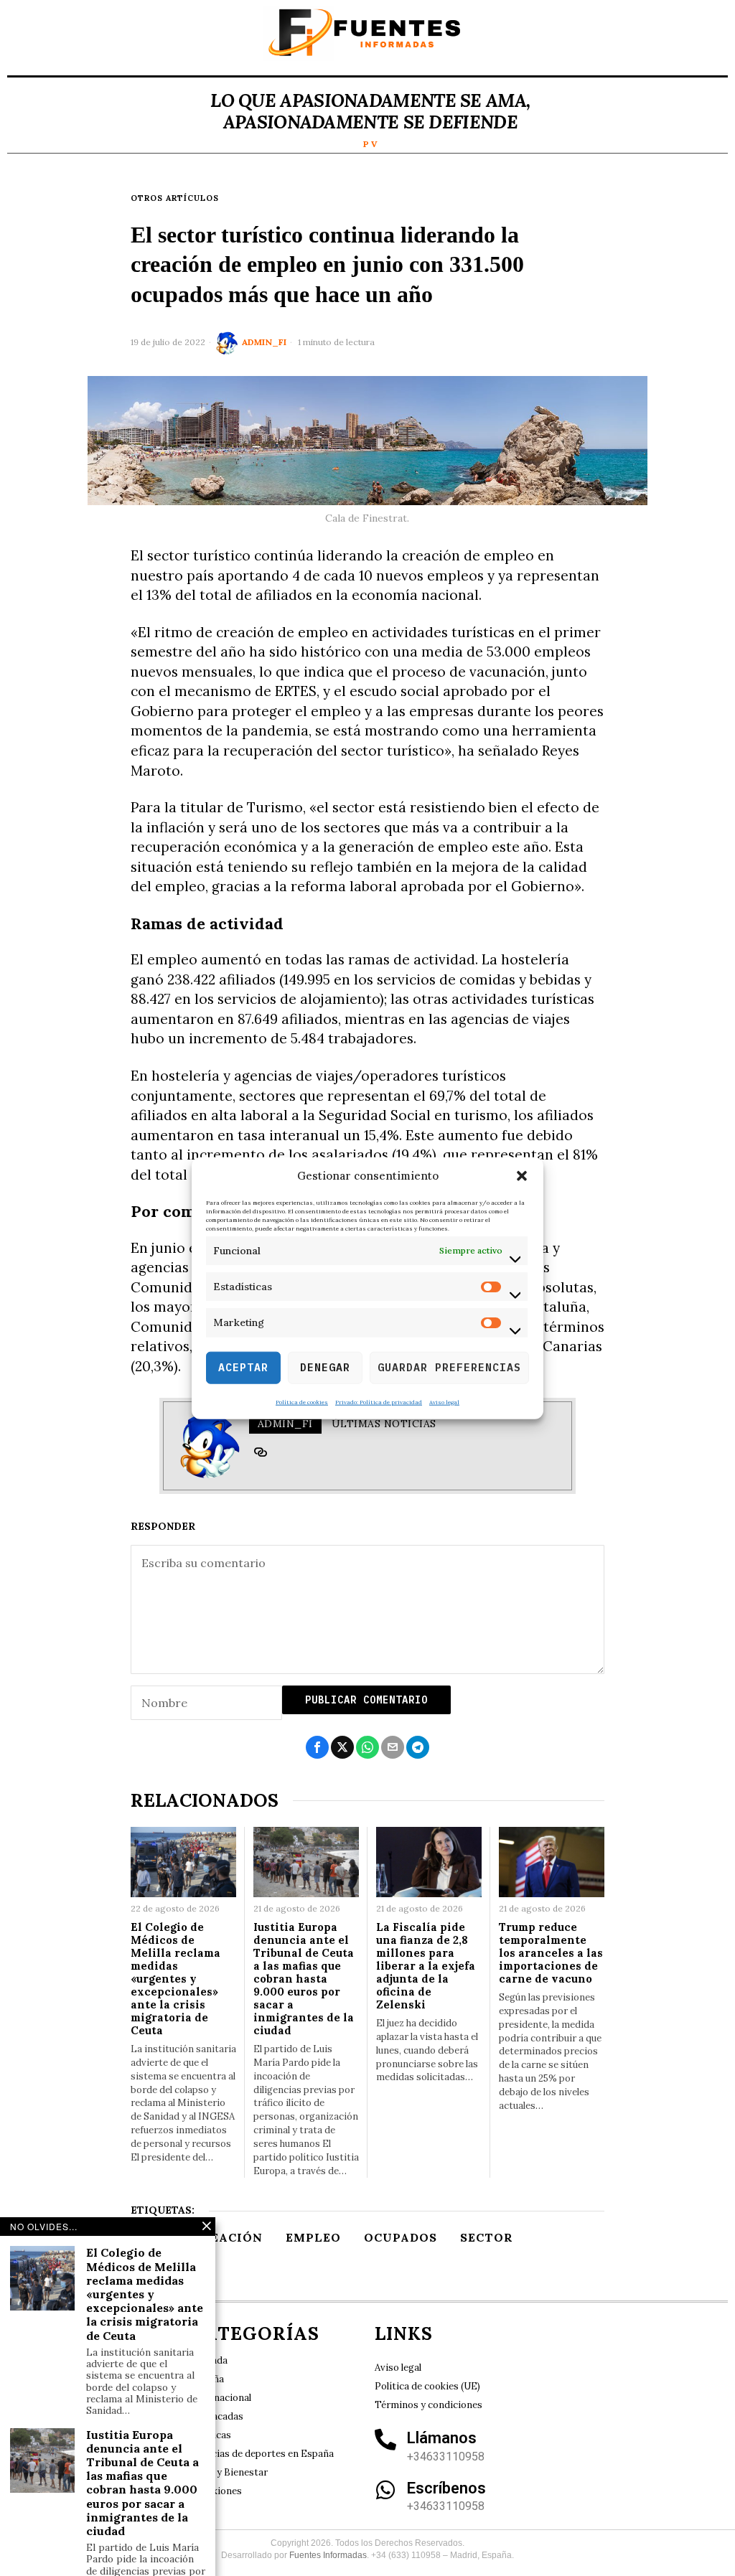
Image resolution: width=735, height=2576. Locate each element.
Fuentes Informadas (328, 2555)
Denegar (325, 1367)
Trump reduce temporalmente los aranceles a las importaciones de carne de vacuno (551, 1953)
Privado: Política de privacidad (379, 1401)
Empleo (313, 2237)
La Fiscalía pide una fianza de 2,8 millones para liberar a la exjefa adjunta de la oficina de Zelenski (426, 1966)
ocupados (401, 2237)
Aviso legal (444, 1401)
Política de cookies (302, 1401)
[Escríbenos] (385, 2490)
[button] (522, 1176)
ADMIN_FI (264, 342)
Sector (487, 2237)
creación (228, 2237)
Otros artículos (175, 198)
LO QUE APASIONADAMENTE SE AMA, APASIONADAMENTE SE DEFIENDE (370, 111)
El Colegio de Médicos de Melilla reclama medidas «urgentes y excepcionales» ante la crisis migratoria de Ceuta (175, 1979)
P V (370, 144)
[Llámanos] (385, 2440)
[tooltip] (261, 1452)
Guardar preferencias (449, 1367)
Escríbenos (446, 2488)
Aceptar (243, 1367)
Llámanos (442, 2438)
